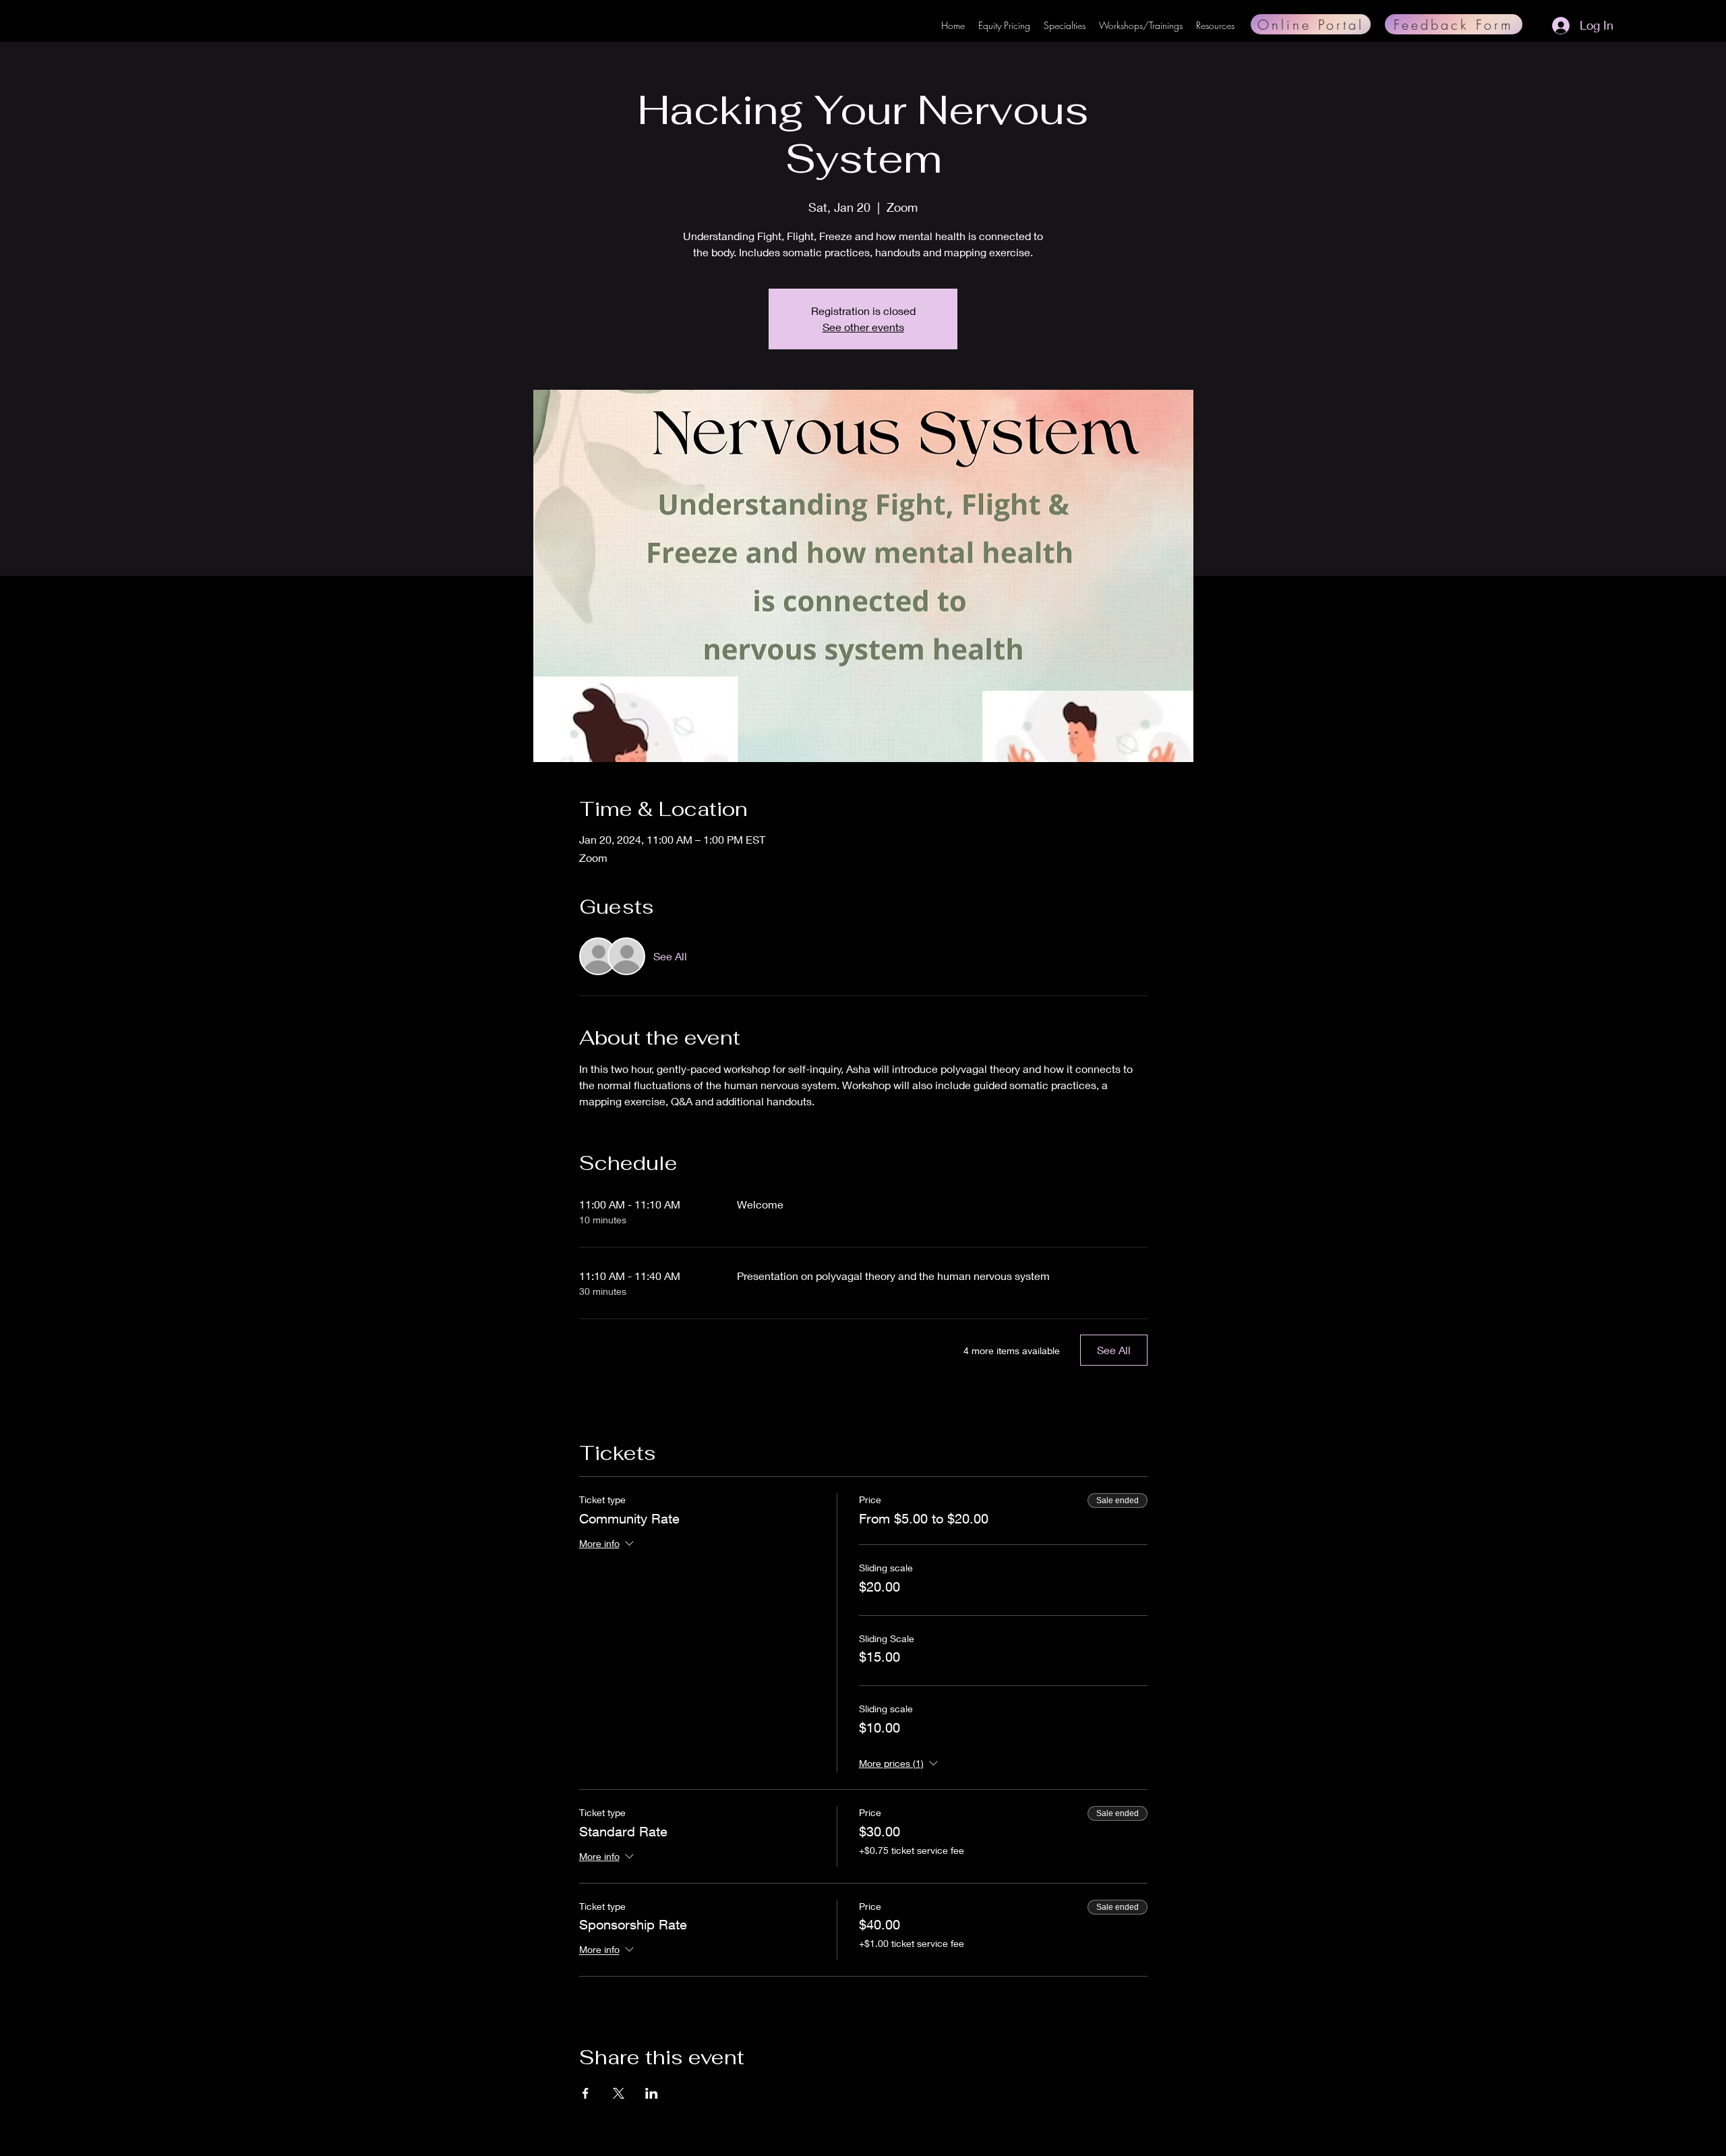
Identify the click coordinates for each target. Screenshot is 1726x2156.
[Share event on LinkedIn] (652, 2093)
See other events (863, 327)
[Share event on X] (619, 2093)
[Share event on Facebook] (586, 2093)
